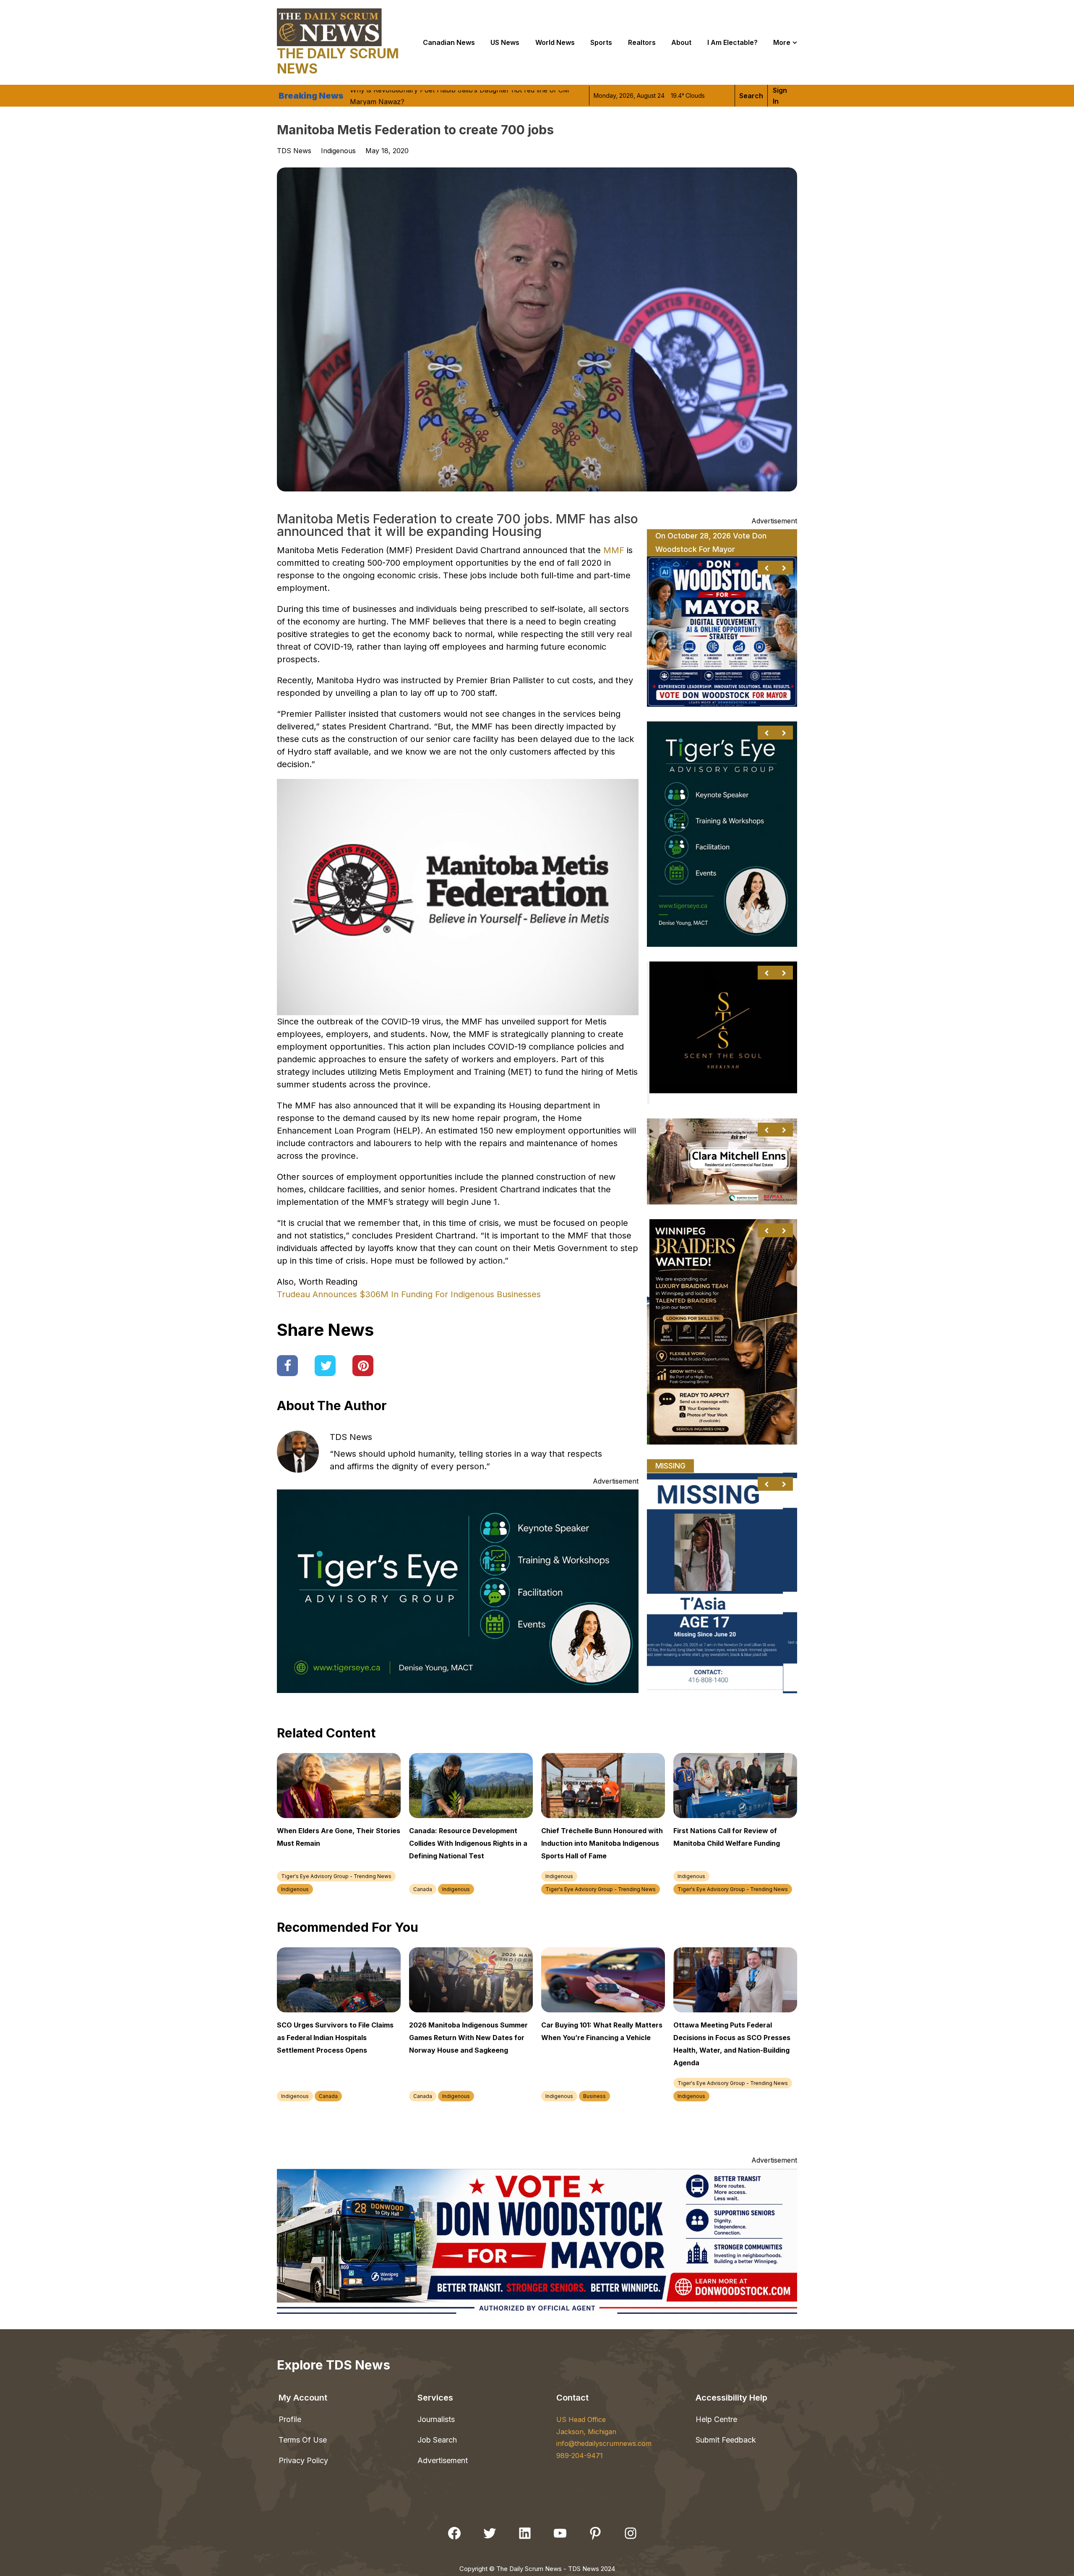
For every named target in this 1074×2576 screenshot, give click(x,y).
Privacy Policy (303, 2460)
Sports (601, 42)
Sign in (780, 96)
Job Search (437, 2440)
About (681, 42)
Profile (290, 2419)
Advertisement (443, 2460)
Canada (423, 1889)
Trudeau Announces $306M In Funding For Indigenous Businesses (409, 1294)
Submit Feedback (726, 2440)
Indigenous (338, 151)
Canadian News (449, 42)
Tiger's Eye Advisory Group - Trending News (336, 1876)
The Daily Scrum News (338, 61)
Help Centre (716, 2419)
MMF (615, 550)
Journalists (436, 2419)
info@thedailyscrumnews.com (604, 2443)
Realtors (642, 42)
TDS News (351, 1437)
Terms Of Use (303, 2440)
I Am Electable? (733, 42)
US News (505, 42)
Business (594, 2096)
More (782, 42)
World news (555, 42)
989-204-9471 (580, 2456)
